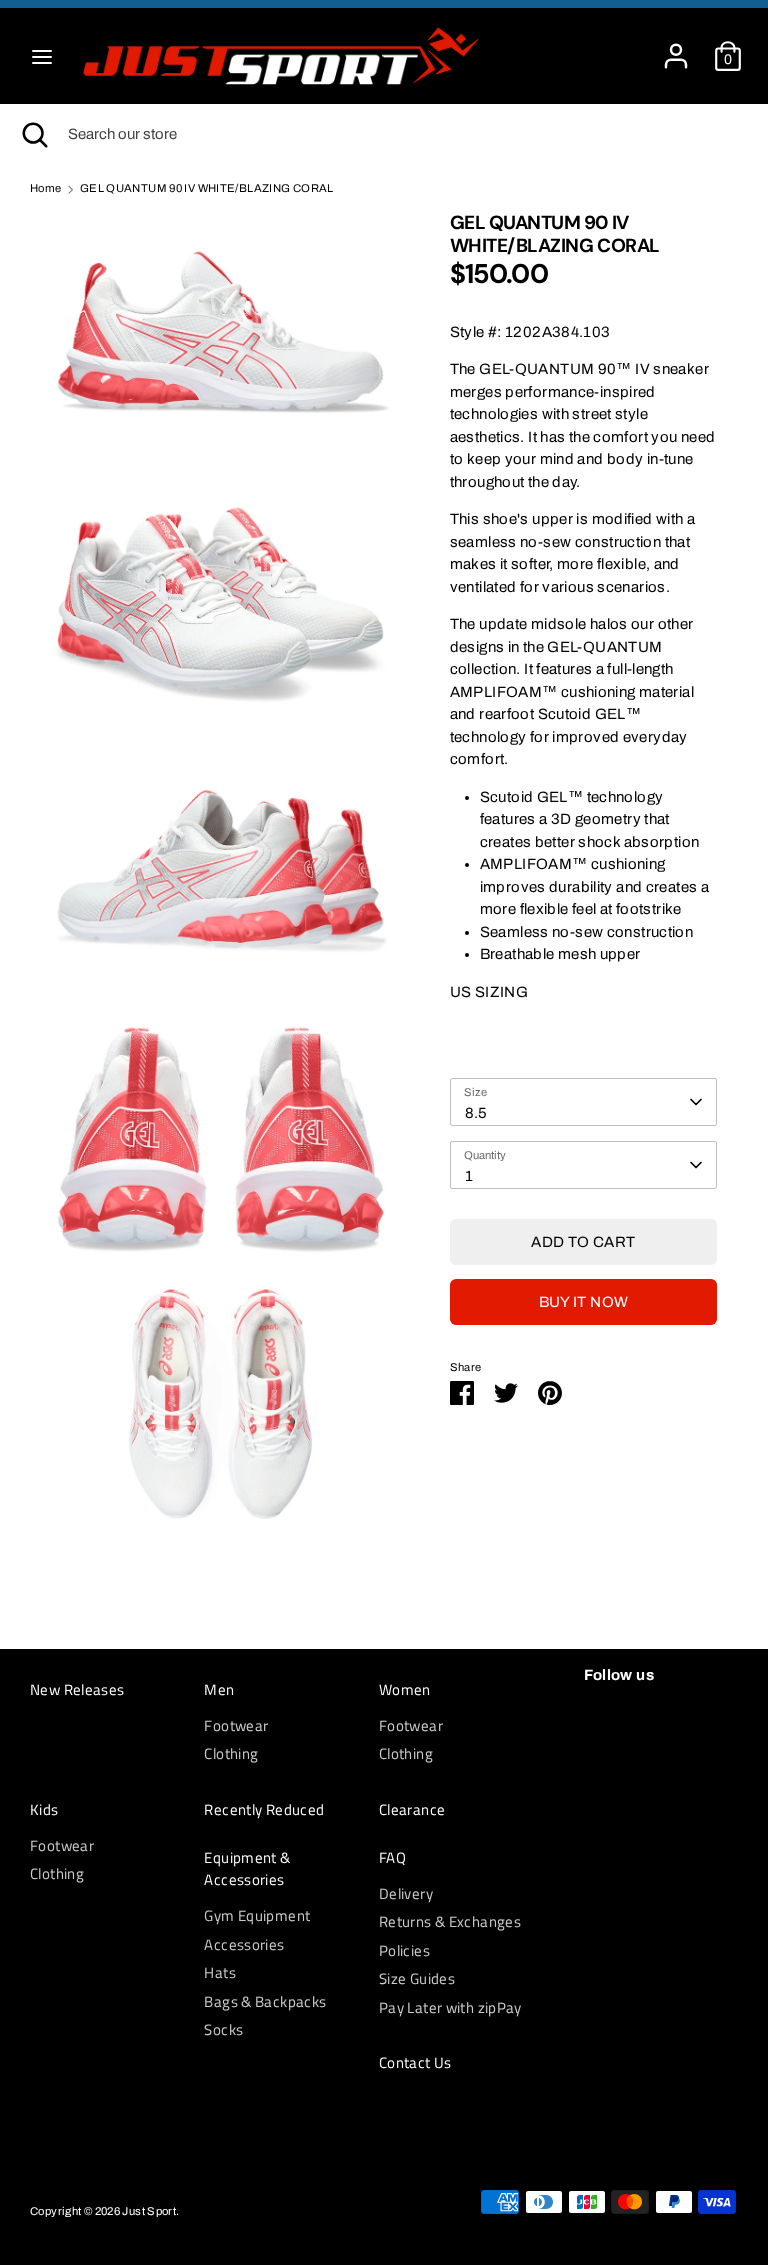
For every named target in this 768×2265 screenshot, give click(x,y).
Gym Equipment (257, 1915)
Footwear (236, 1725)
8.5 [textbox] (476, 1113)
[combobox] (584, 1102)
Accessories (244, 1944)
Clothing (231, 1753)
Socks (223, 2029)
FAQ (392, 1858)
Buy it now (584, 1302)
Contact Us (415, 2063)
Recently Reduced (264, 1810)
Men (219, 1690)
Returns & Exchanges (450, 1921)
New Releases (77, 1690)
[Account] (676, 47)
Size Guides (417, 1978)
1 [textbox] (469, 1176)
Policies (404, 1950)
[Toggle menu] (42, 56)
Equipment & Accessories (247, 1869)
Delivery (406, 1893)
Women (405, 1690)
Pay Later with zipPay (450, 2007)
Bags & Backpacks (265, 2001)
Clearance (412, 1810)
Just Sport (149, 2211)
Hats (220, 1972)
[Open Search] (34, 134)
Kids (44, 1810)
